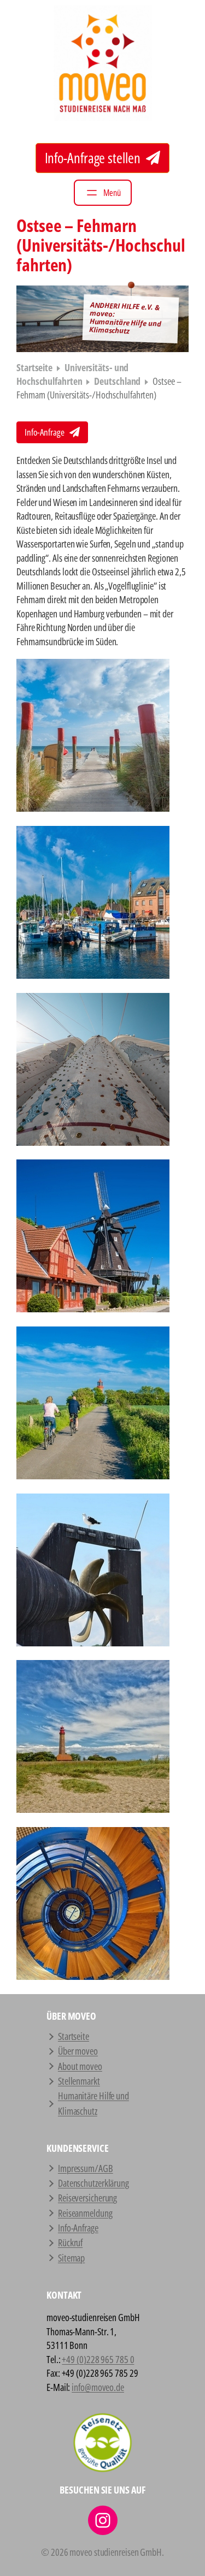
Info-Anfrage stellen (94, 158)
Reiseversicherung (87, 2198)
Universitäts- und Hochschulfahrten (72, 374)
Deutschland (117, 381)
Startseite (34, 367)
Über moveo (78, 2051)
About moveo (80, 2066)
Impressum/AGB (86, 2168)
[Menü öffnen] (103, 193)
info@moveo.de (98, 2387)
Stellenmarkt (79, 2081)
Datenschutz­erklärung (93, 2183)
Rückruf (70, 2242)
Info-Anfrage (45, 432)
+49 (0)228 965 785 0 (98, 2359)
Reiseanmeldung (85, 2213)
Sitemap (71, 2258)
